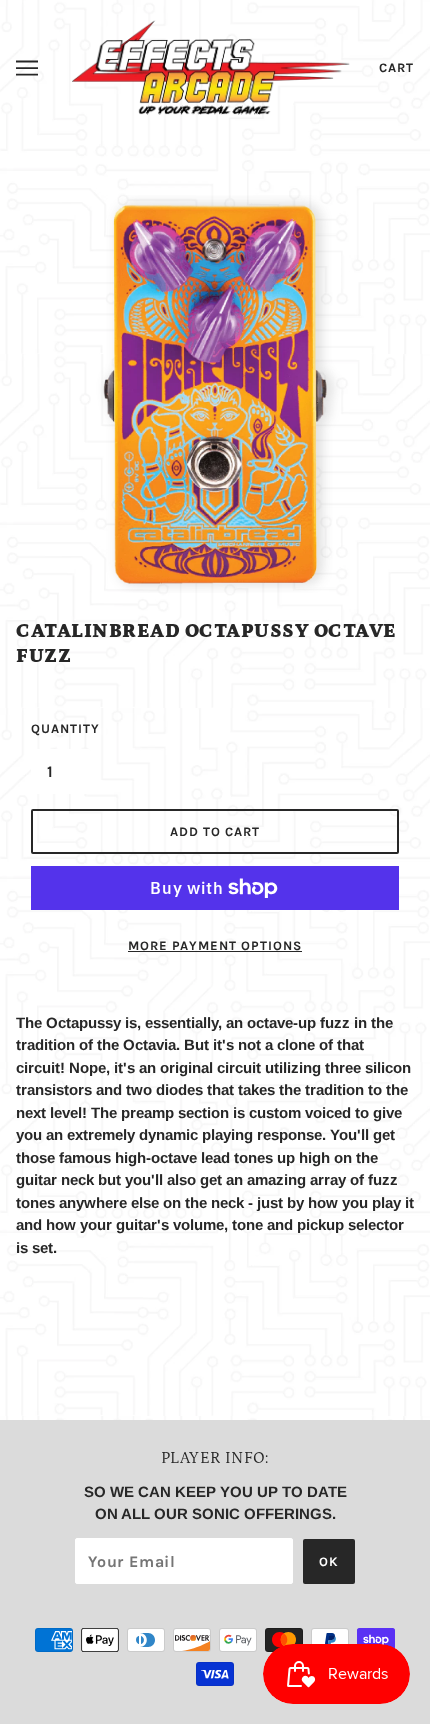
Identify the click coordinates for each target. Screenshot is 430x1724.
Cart (396, 67)
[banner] (211, 65)
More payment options (215, 945)
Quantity (61, 728)
